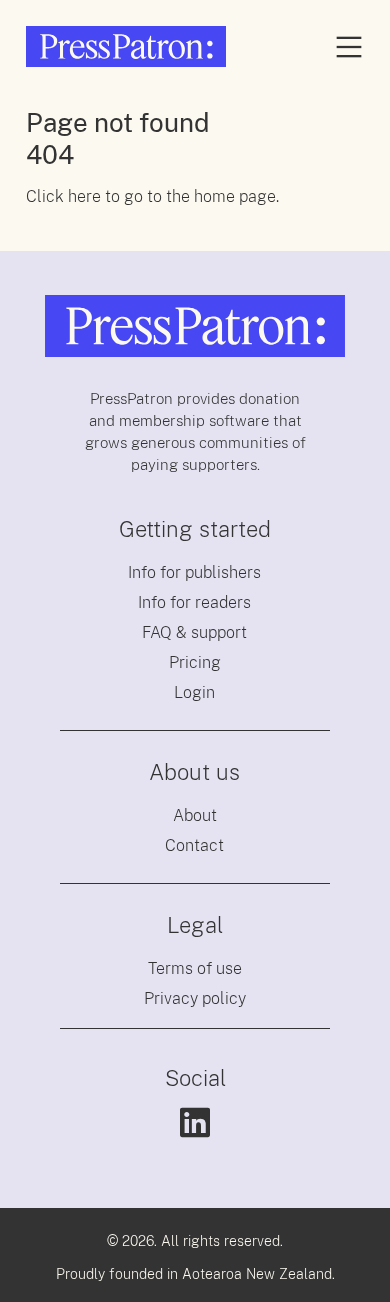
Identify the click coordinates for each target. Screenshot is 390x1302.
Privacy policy (195, 998)
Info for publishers (194, 572)
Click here (63, 196)
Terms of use (195, 968)
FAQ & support (194, 632)
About (195, 815)
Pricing (195, 662)
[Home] (126, 46)
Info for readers (194, 602)
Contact (194, 845)
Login (194, 692)
